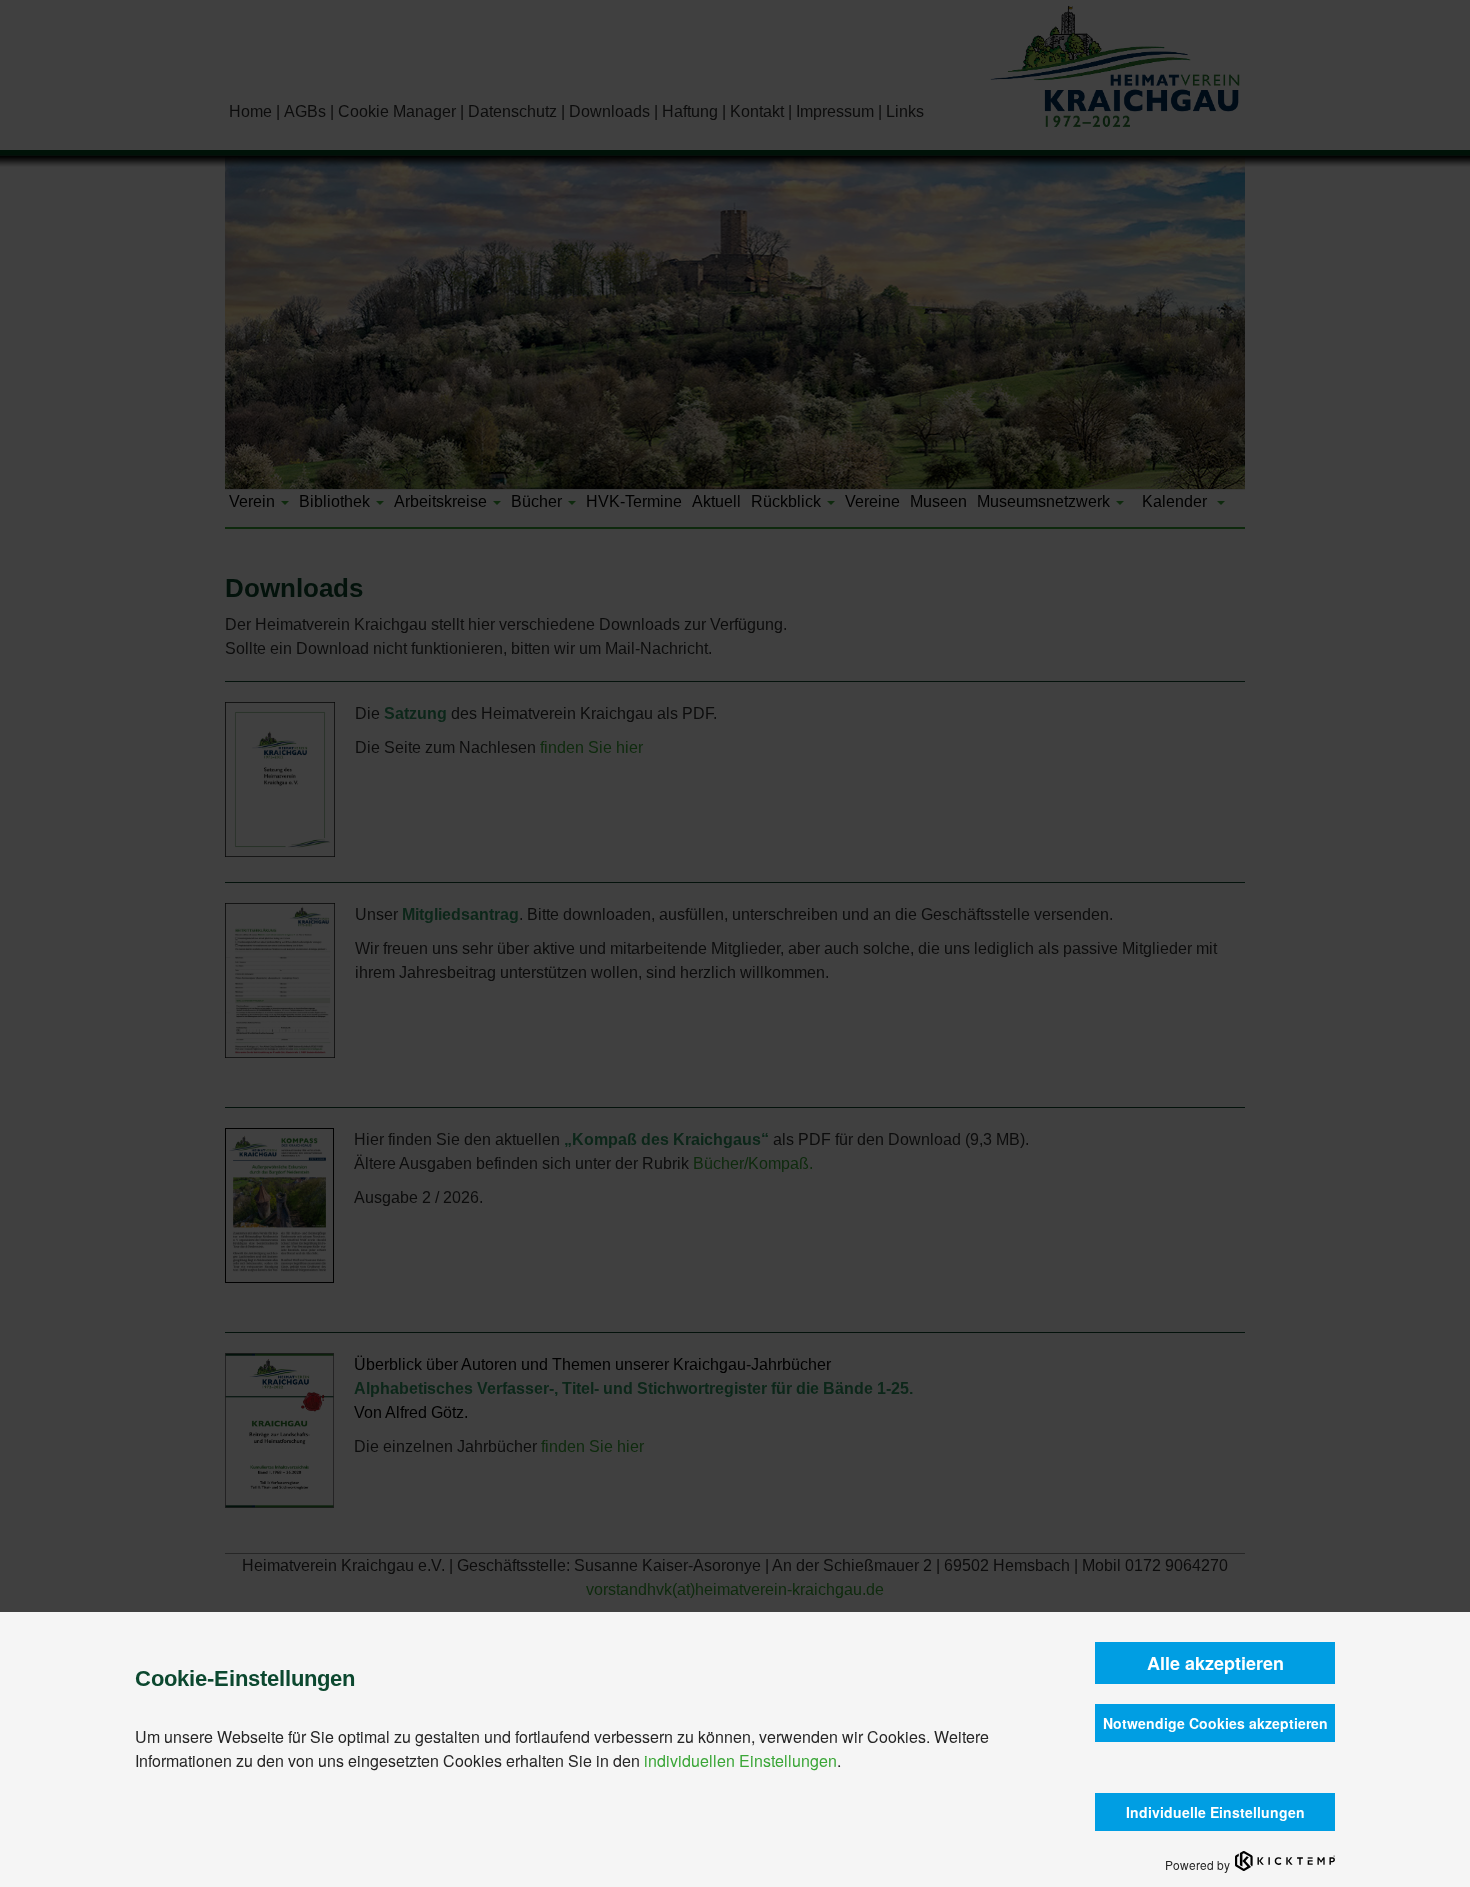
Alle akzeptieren (1215, 1663)
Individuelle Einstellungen (1215, 1812)
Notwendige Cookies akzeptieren (1215, 1723)
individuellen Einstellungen (740, 1760)
